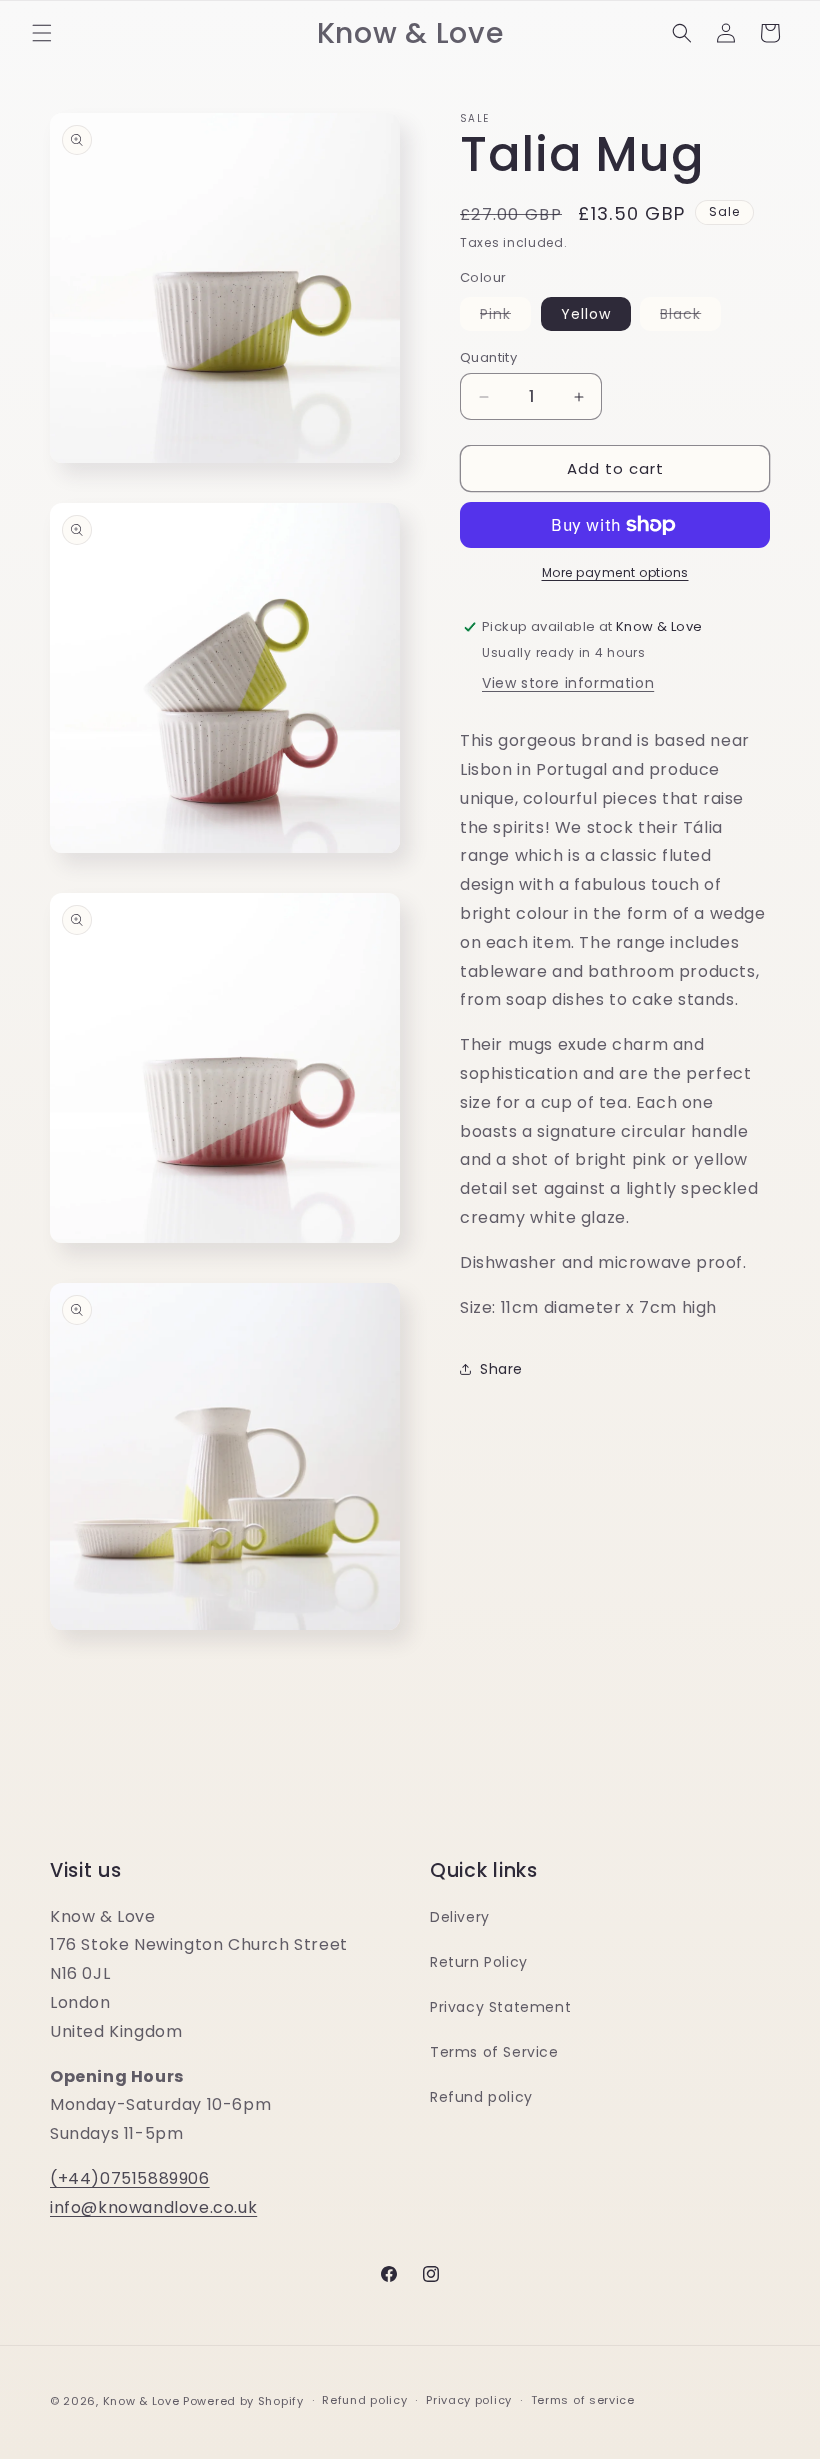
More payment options (615, 572)
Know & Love (141, 2401)
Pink (505, 317)
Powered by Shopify (243, 2401)
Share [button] (501, 1369)
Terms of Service (494, 2052)
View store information (568, 683)
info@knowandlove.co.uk (153, 2207)
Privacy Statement (500, 2007)
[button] (42, 33)
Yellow (586, 314)
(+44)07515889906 (130, 2178)
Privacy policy (469, 2400)
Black (690, 317)
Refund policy (481, 2097)
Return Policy (479, 1962)
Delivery (460, 1917)
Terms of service (583, 2400)
